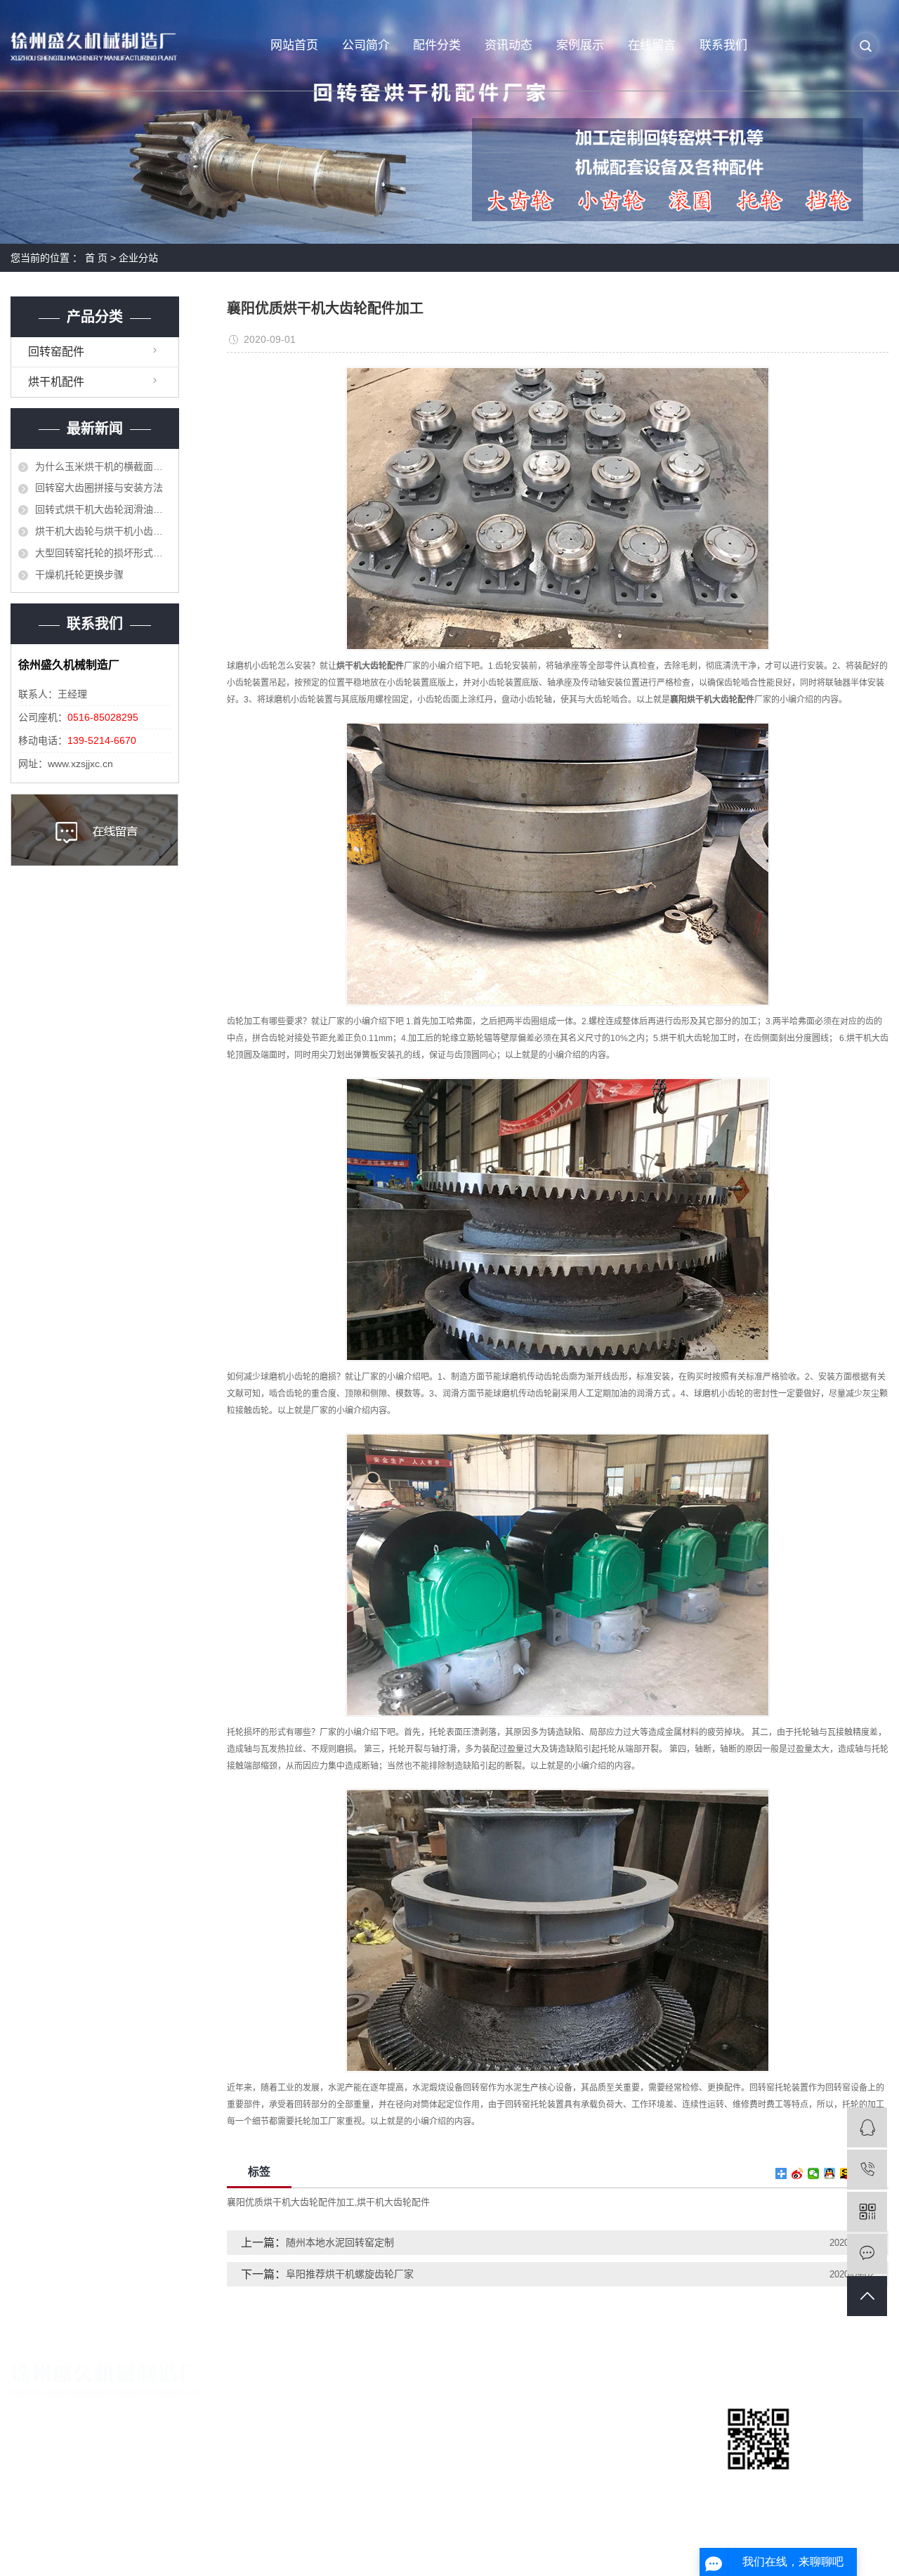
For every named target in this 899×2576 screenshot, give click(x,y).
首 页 (96, 258)
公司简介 (366, 45)
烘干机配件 (56, 382)
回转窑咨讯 (619, 2434)
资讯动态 (508, 45)
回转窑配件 (56, 352)
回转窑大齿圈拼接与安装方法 (99, 488)
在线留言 (652, 45)
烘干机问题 (619, 2458)
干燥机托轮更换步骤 (79, 575)
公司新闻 (614, 2411)
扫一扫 (759, 2486)
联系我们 (723, 45)
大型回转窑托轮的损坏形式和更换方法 (103, 553)
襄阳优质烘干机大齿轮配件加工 (291, 2202)
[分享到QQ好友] (830, 2173)
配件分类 (437, 45)
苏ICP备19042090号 (325, 2551)
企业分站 (138, 258)
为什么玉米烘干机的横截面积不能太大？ (103, 466)
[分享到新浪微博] (798, 2173)
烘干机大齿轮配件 (393, 2202)
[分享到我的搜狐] (846, 2173)
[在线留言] (867, 2254)
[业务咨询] (867, 2127)
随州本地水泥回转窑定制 (340, 2242)
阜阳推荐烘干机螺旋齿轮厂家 (350, 2274)
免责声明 (869, 2551)
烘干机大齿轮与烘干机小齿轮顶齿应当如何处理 (103, 531)
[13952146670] (867, 2170)
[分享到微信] (814, 2173)
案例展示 (580, 45)
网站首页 (294, 45)
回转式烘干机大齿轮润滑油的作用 (103, 509)
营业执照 (316, 2434)
